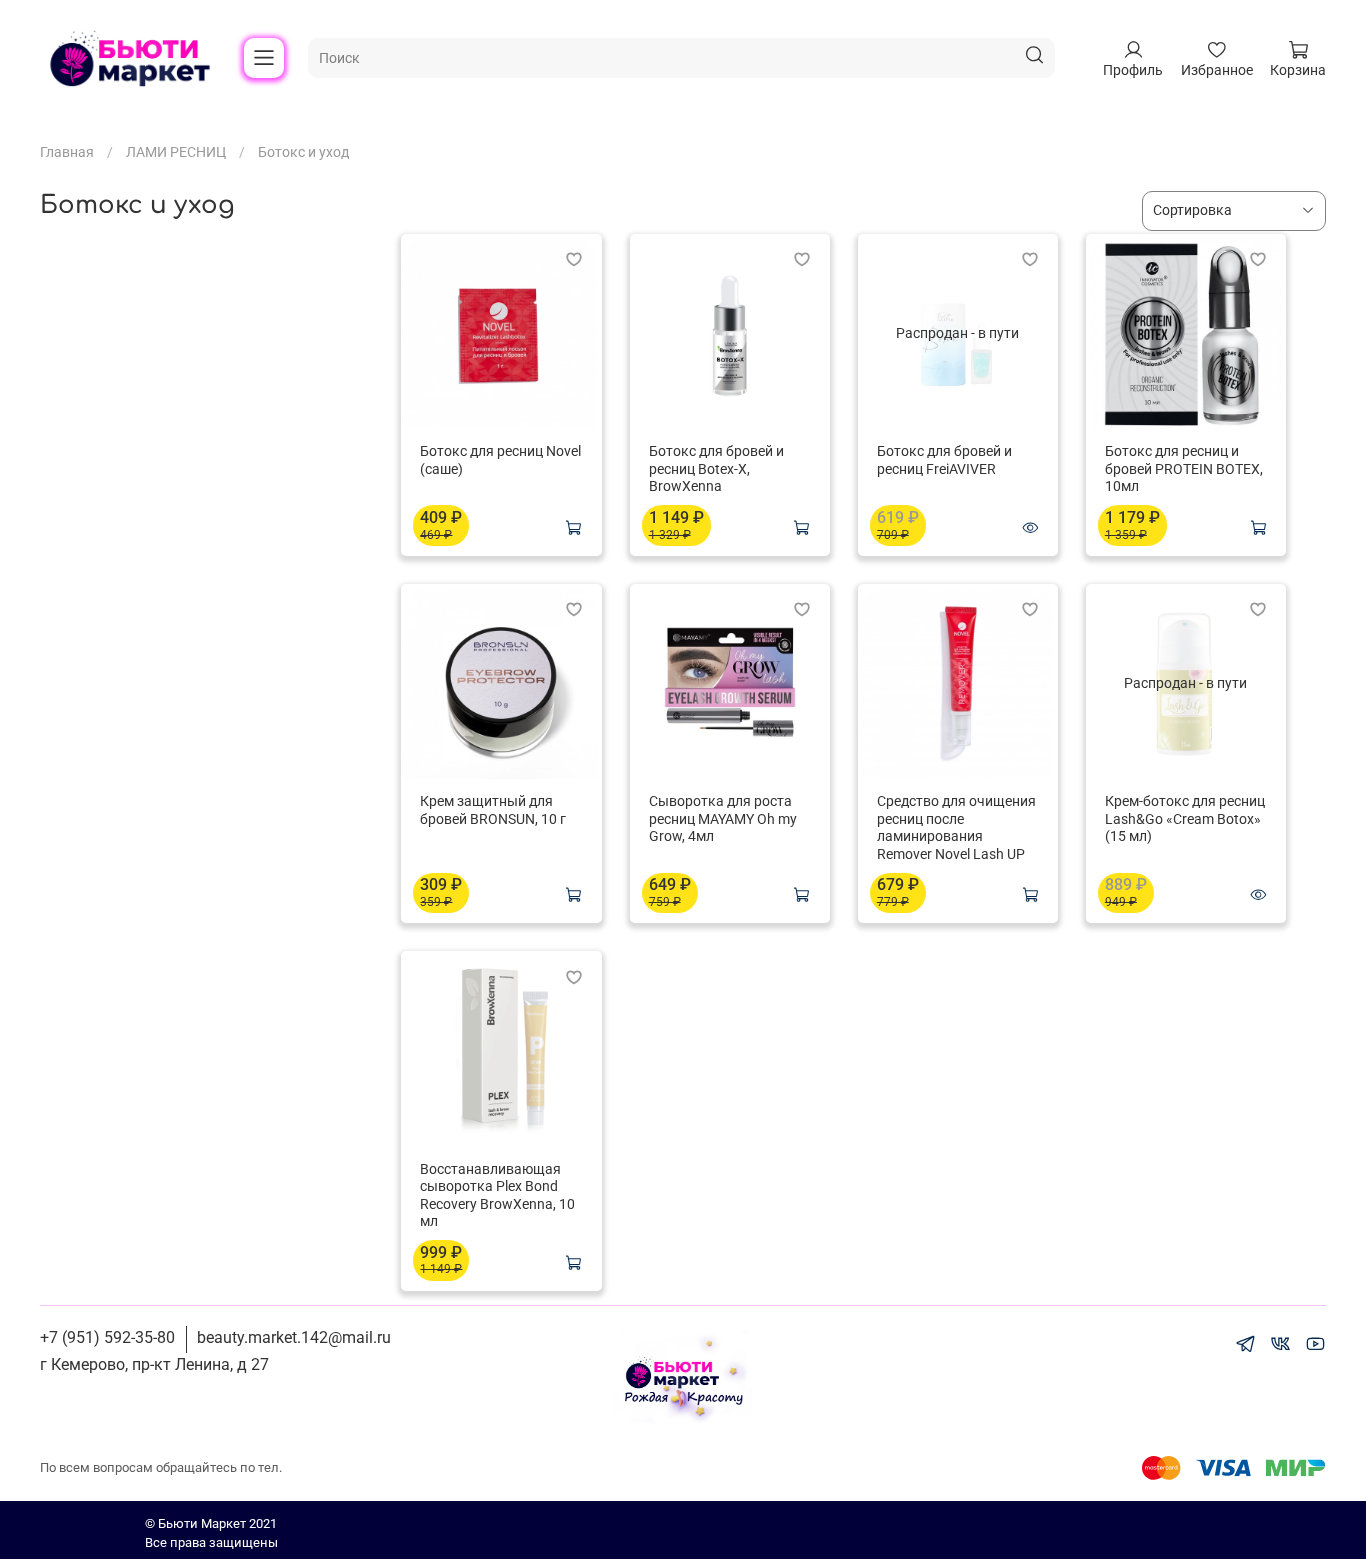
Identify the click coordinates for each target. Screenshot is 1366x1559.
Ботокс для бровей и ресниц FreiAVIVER (944, 460)
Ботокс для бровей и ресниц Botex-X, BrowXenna (716, 468)
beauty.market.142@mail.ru (294, 1337)
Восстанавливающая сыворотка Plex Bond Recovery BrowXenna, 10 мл (497, 1195)
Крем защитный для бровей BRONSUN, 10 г (493, 810)
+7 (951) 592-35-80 (107, 1337)
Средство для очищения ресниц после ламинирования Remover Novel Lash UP (956, 827)
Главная (67, 152)
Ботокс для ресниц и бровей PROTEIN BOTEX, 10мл (1184, 468)
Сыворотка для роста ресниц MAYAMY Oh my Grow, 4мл (723, 818)
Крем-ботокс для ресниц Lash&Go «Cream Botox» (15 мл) (1185, 818)
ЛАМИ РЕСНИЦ (176, 152)
